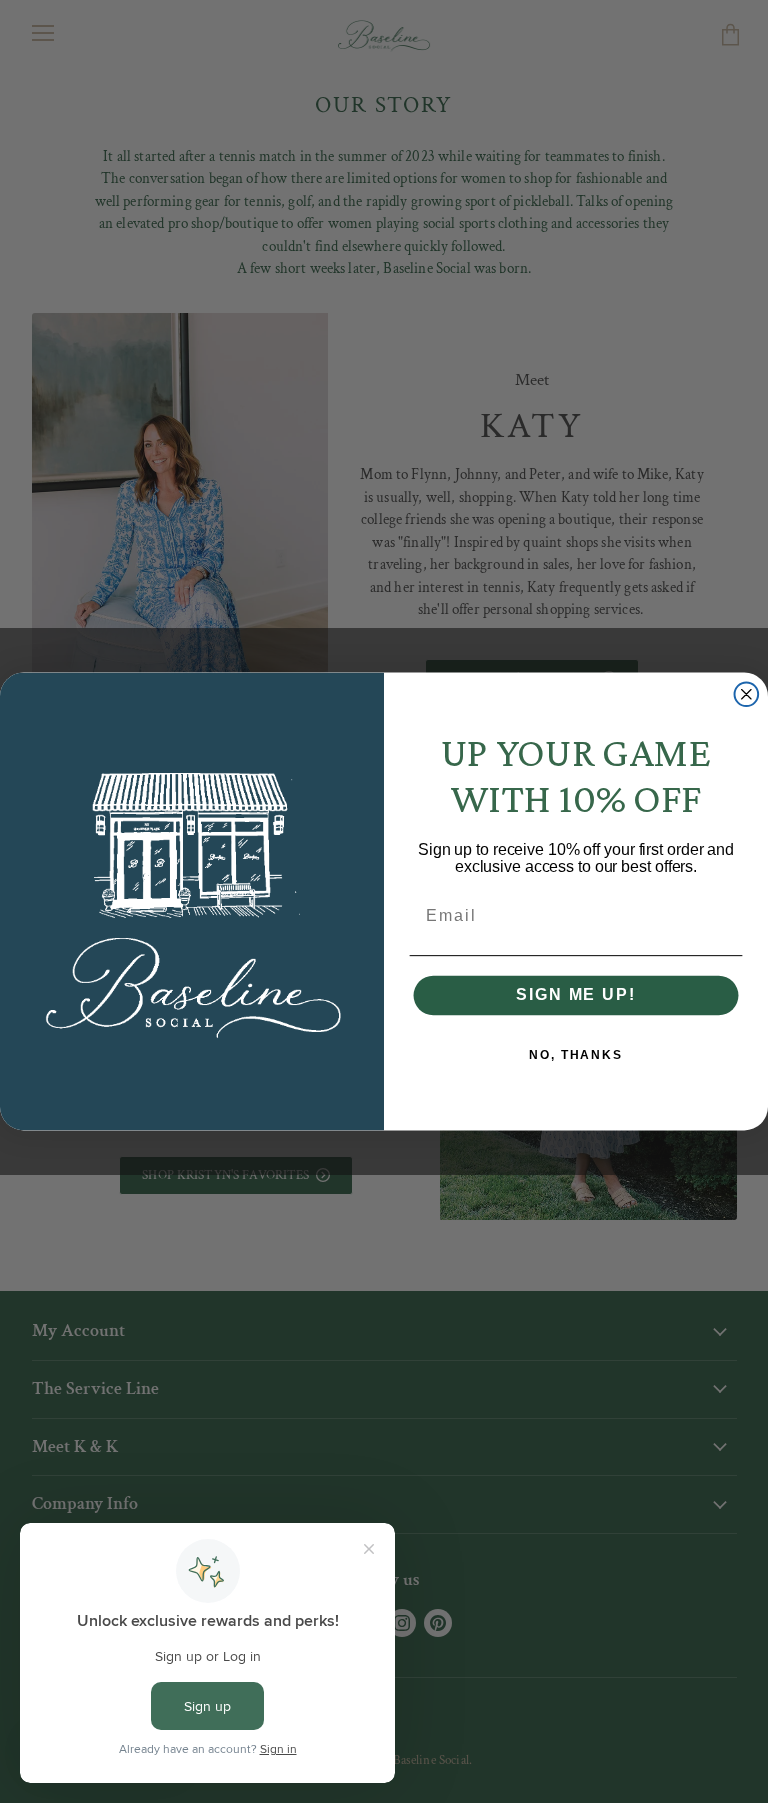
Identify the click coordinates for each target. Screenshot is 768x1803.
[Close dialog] (747, 694)
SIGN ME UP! (575, 995)
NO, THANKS (576, 1055)
